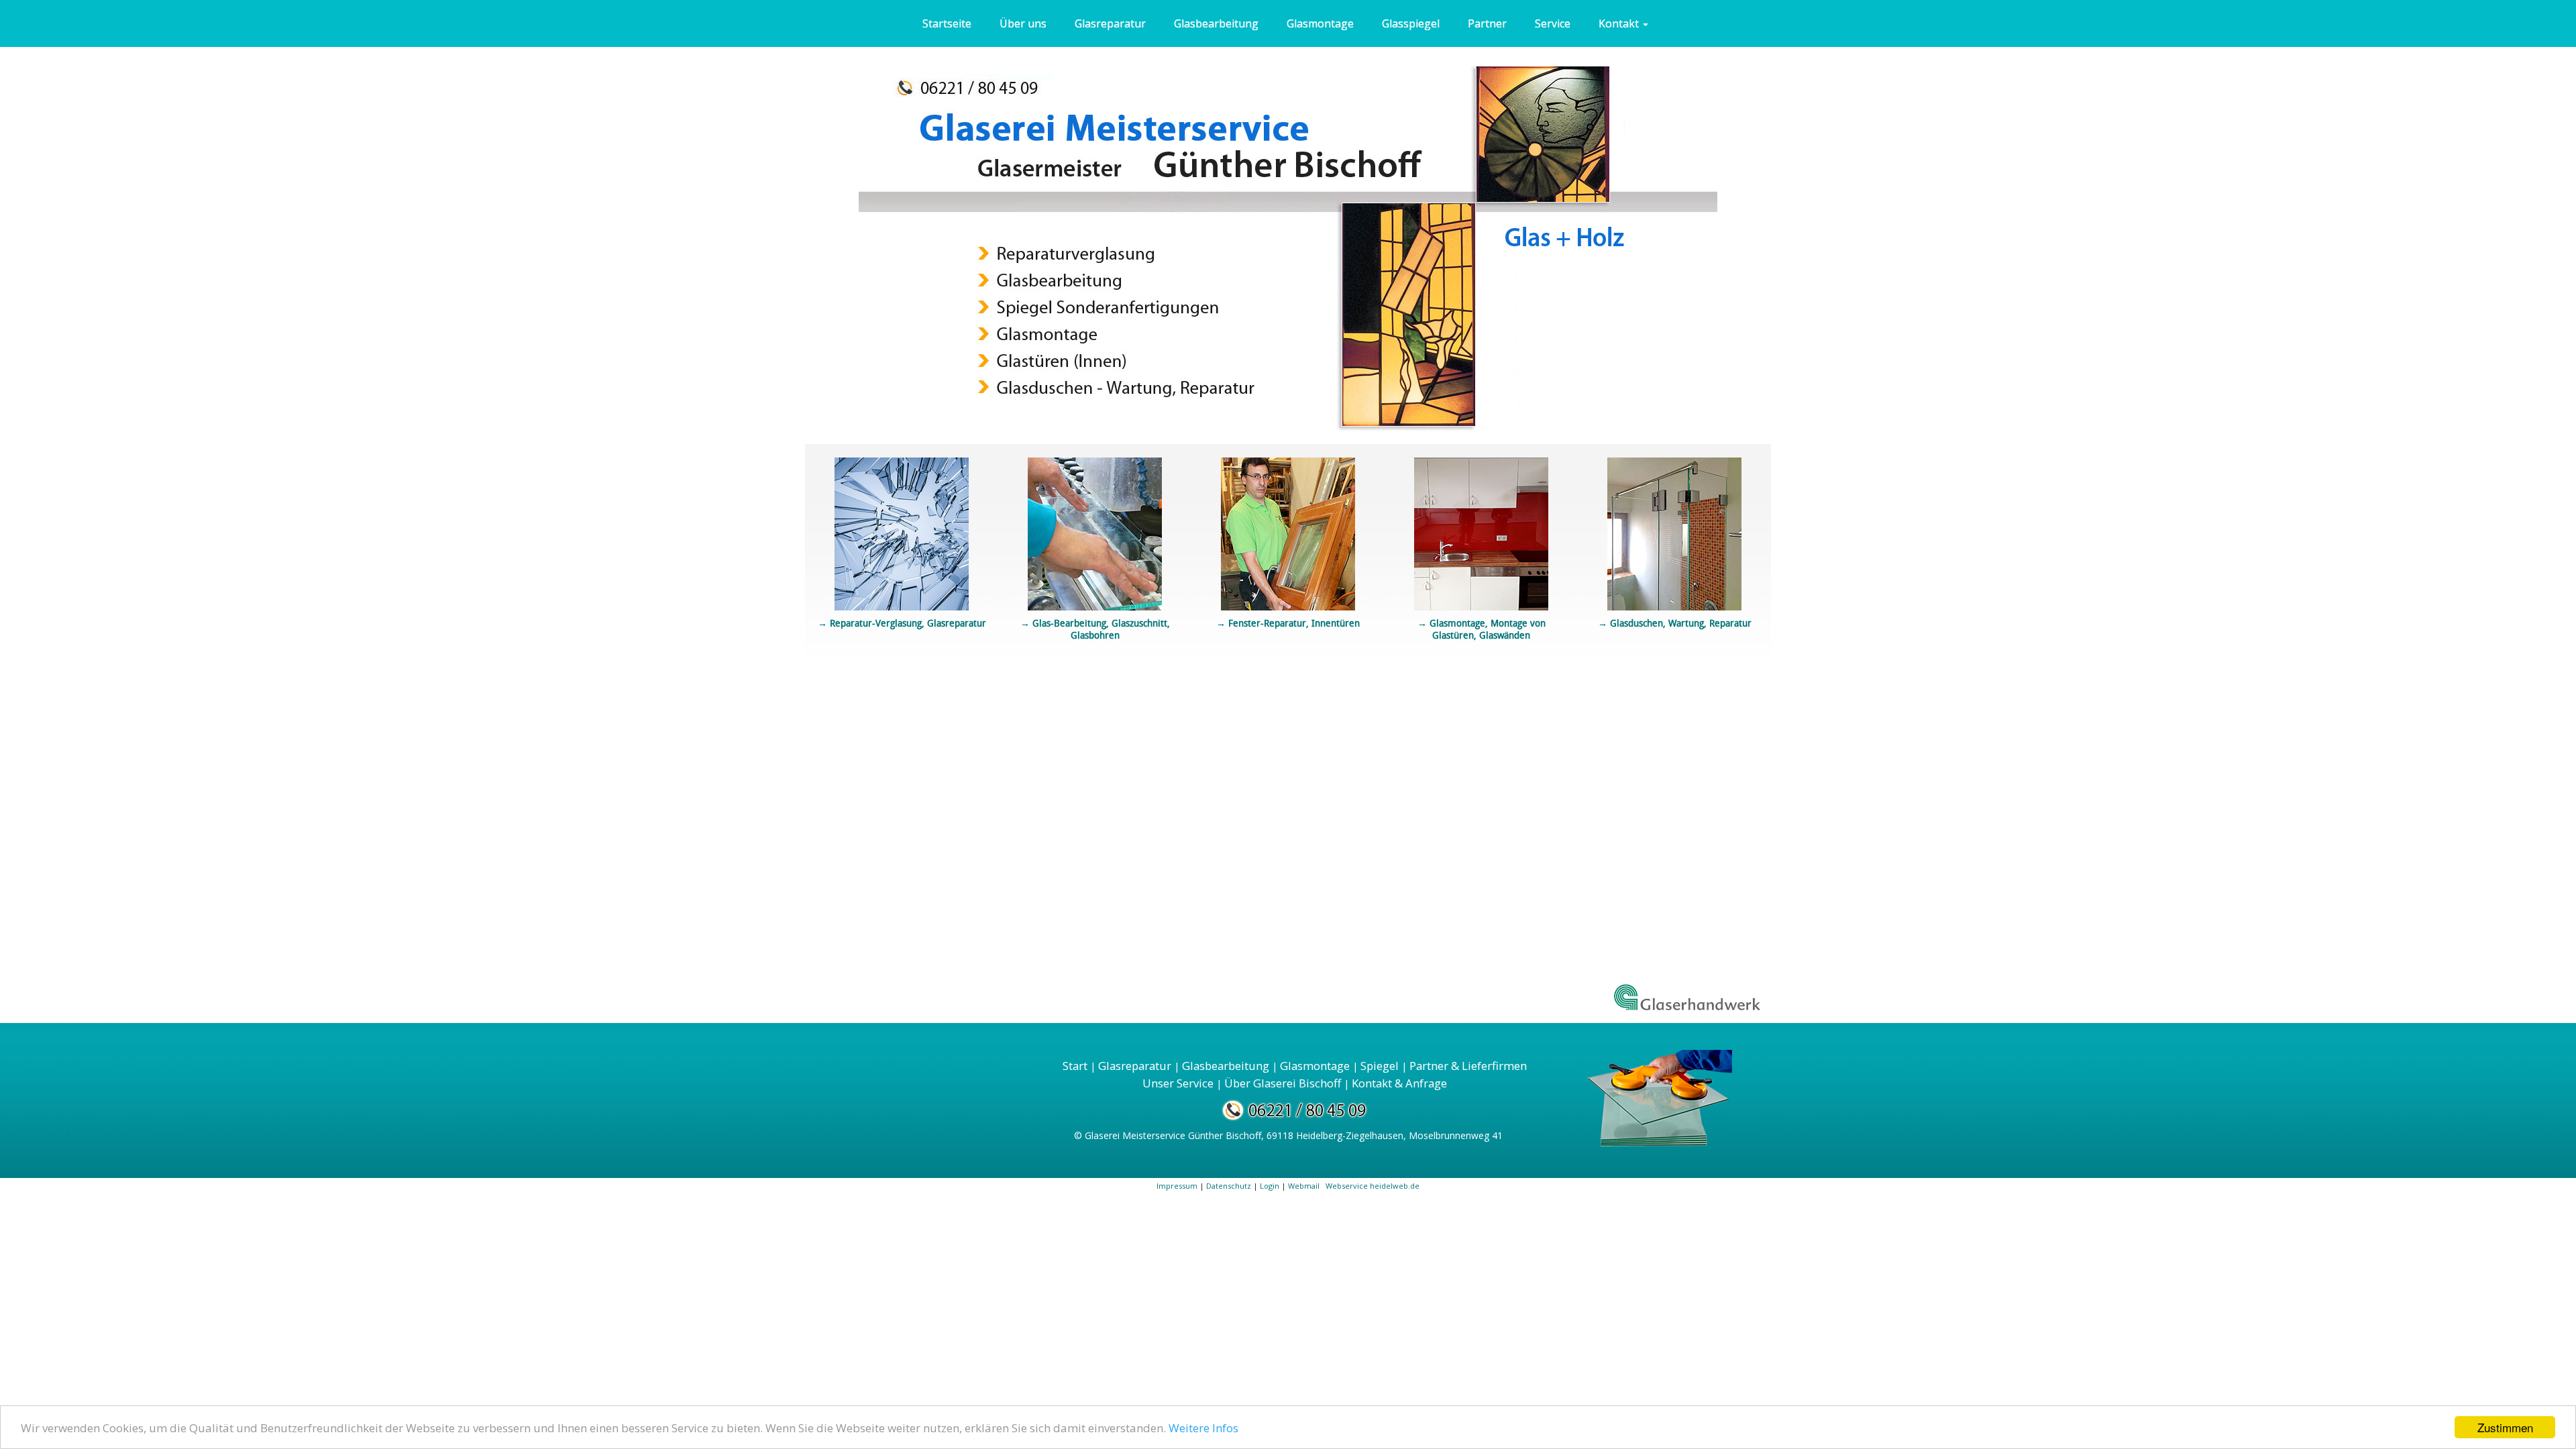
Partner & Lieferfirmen (1468, 1066)
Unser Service (1178, 1083)
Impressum (1177, 1186)
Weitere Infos (1203, 1428)
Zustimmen (2505, 1427)
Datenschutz (1229, 1186)
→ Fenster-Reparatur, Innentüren (1288, 623)
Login (1270, 1186)
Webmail (1305, 1186)
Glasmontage (1315, 1066)
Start (1075, 1066)
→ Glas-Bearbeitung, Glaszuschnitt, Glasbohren (1095, 629)
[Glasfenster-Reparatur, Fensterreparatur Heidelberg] (1288, 532)
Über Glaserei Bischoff (1283, 1083)
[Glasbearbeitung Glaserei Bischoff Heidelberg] (1095, 532)
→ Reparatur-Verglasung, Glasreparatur (902, 623)
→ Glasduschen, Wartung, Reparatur (1675, 623)
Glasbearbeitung (1226, 1066)
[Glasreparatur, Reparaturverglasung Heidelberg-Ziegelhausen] (902, 531)
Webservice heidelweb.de (1373, 1186)
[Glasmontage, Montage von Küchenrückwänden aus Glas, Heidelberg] (1481, 532)
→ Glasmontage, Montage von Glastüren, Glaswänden (1482, 629)
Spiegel (1380, 1066)
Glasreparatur (1135, 1066)
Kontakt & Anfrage (1399, 1083)
